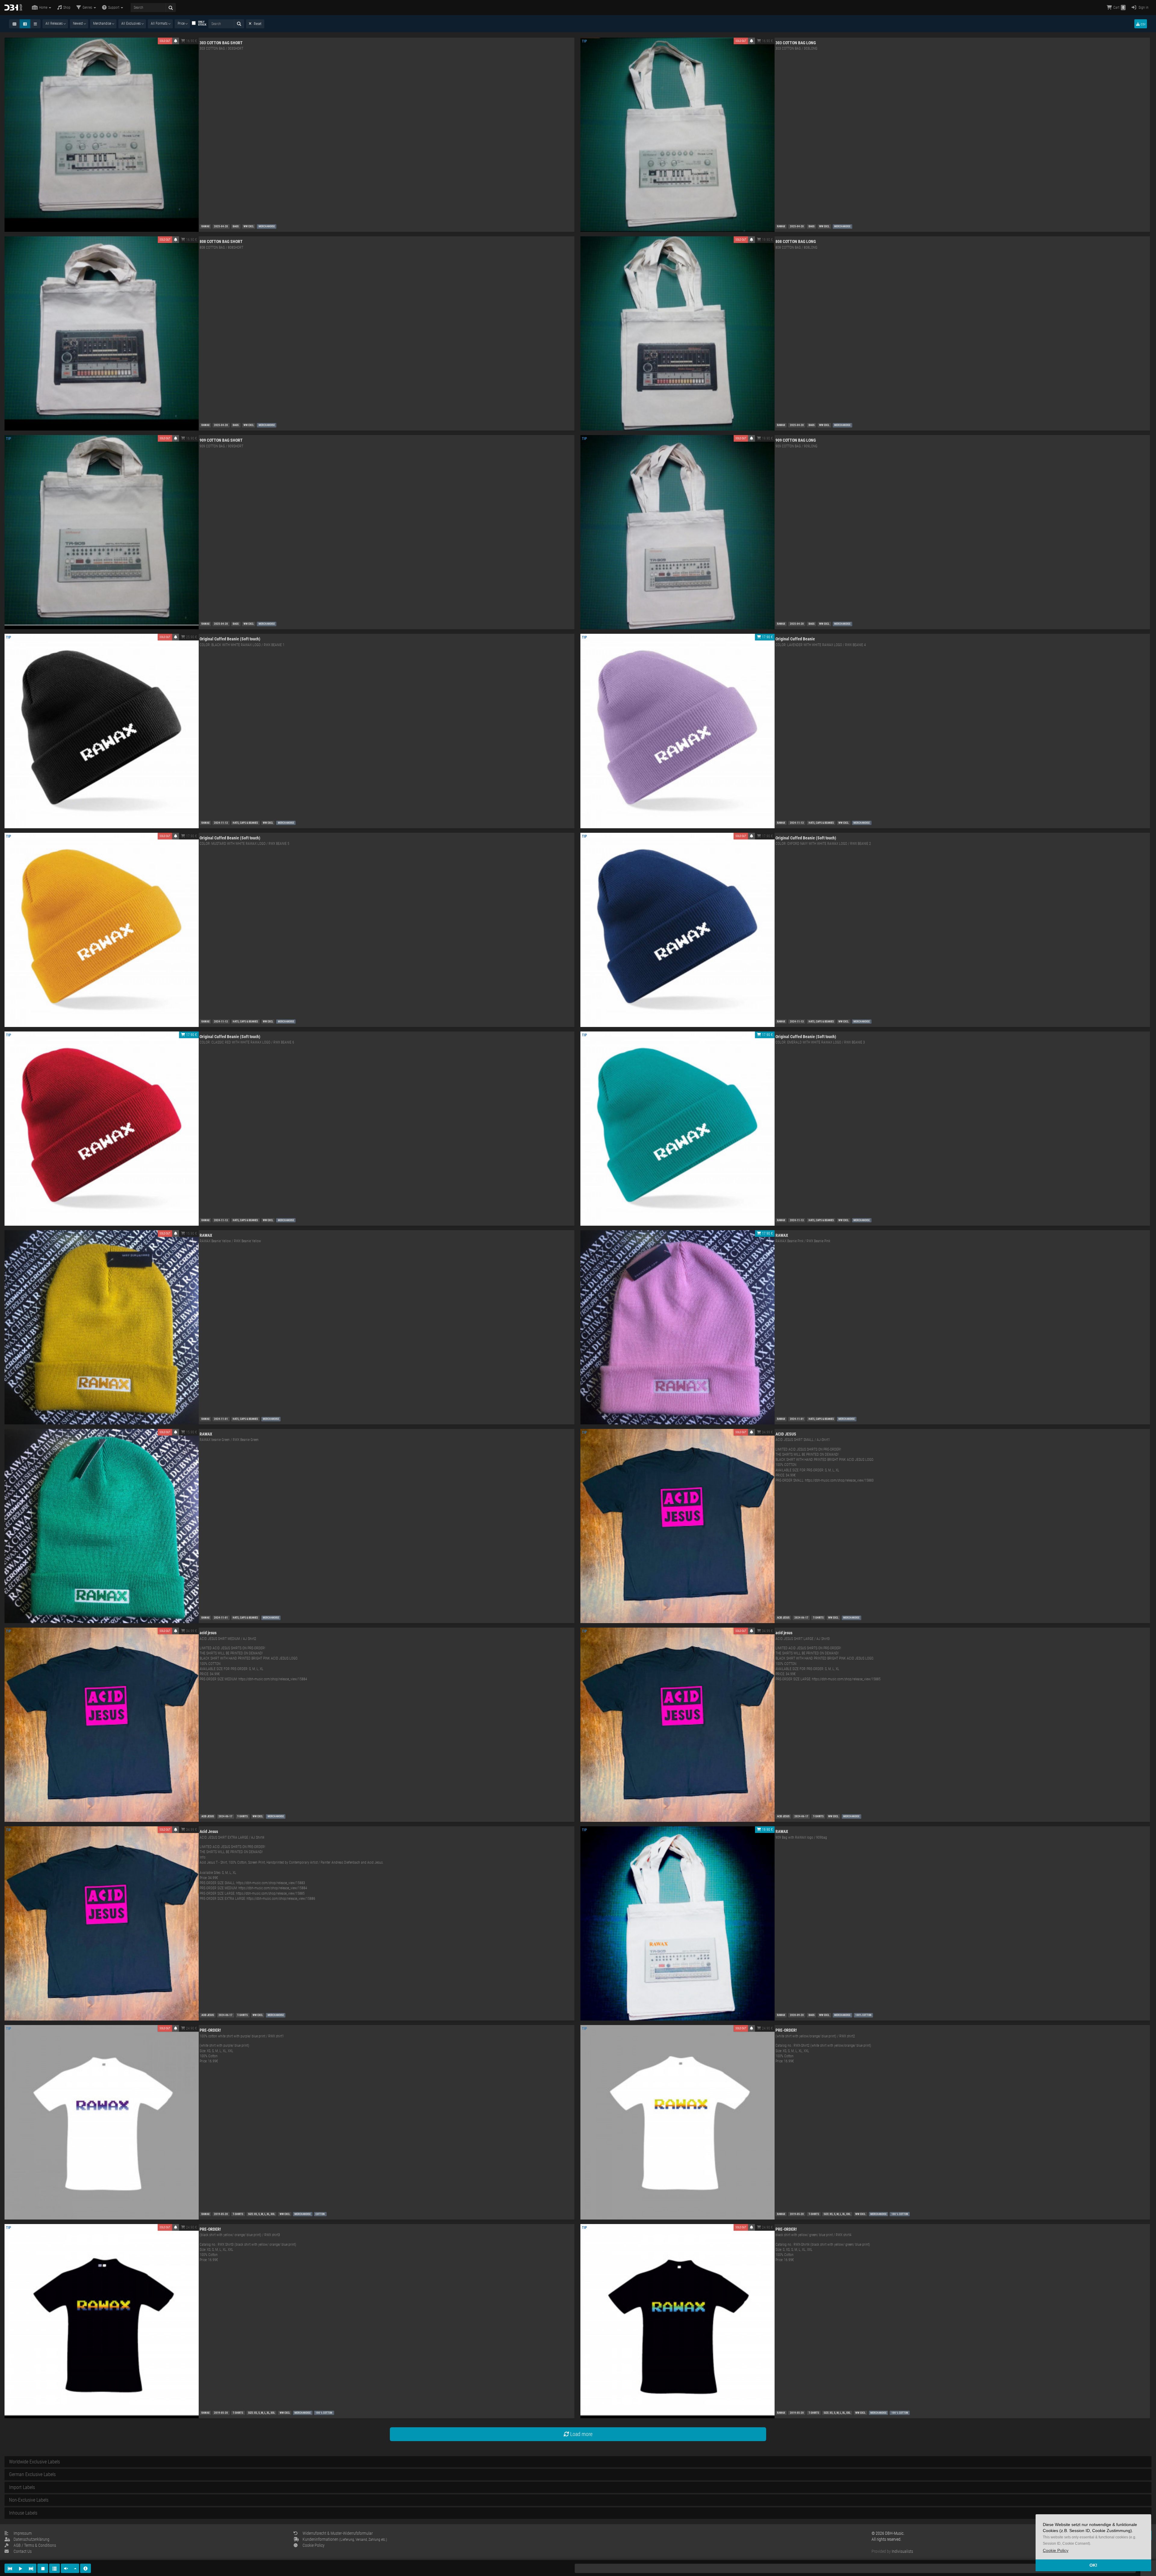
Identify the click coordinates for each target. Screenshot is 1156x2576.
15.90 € (191, 1234)
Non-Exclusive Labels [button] (29, 2500)
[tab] (578, 2462)
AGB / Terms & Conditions (35, 2545)
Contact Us (23, 2551)
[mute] (66, 2568)
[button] (1056, 2551)
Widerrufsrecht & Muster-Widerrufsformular (338, 2533)
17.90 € (767, 637)
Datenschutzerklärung (31, 2539)
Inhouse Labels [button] (23, 2513)
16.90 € (191, 41)
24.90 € (191, 2028)
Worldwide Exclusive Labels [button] (34, 2462)
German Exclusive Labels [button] (32, 2474)
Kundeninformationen (345, 2539)
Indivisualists (902, 2551)
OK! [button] (1093, 2565)
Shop (67, 8)
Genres (88, 8)
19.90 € (767, 240)
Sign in (1143, 8)
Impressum (23, 2533)
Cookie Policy (314, 2545)
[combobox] (55, 24)
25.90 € (191, 637)
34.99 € (767, 1432)
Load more (581, 2434)
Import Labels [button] (22, 2487)
